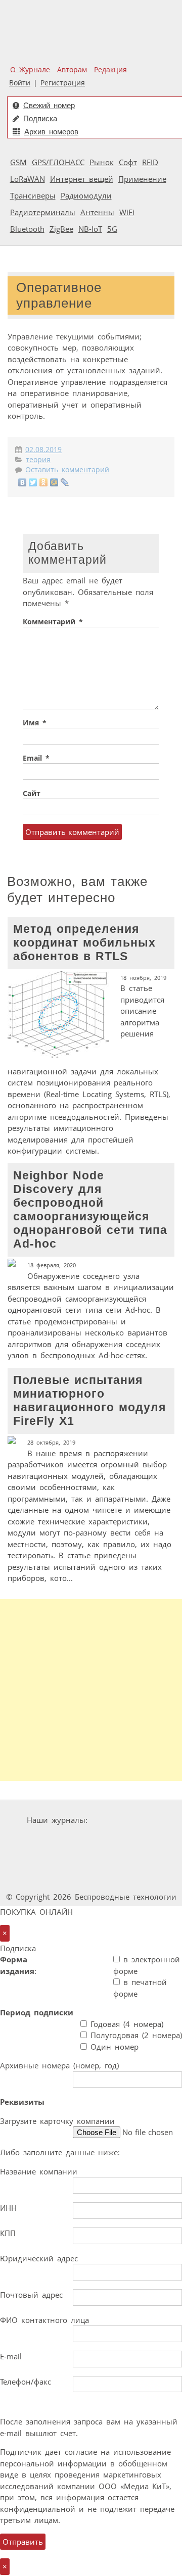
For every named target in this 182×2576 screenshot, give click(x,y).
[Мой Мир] (54, 482)
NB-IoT (90, 229)
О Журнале (30, 70)
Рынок (102, 162)
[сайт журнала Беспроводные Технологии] (47, 1859)
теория (38, 460)
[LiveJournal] (65, 482)
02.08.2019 (43, 450)
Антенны (97, 212)
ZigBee (61, 229)
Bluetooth (27, 229)
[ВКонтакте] (22, 482)
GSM (18, 162)
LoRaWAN (28, 179)
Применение (142, 179)
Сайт (32, 794)
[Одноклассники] (44, 482)
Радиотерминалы (43, 212)
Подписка (40, 118)
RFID (150, 162)
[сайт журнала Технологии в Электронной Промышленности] (61, 1839)
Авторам (72, 70)
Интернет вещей (82, 179)
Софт (128, 162)
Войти (20, 83)
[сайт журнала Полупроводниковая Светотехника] (124, 1859)
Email (36, 758)
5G (112, 229)
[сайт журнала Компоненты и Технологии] (122, 1839)
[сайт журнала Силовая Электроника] (123, 1820)
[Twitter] (33, 482)
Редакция (110, 70)
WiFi (127, 212)
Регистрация (63, 83)
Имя (35, 723)
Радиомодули (86, 195)
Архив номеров (51, 132)
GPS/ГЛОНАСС (58, 162)
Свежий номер (49, 105)
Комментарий (53, 622)
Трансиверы (33, 195)
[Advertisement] (91, 1690)
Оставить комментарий (67, 470)
